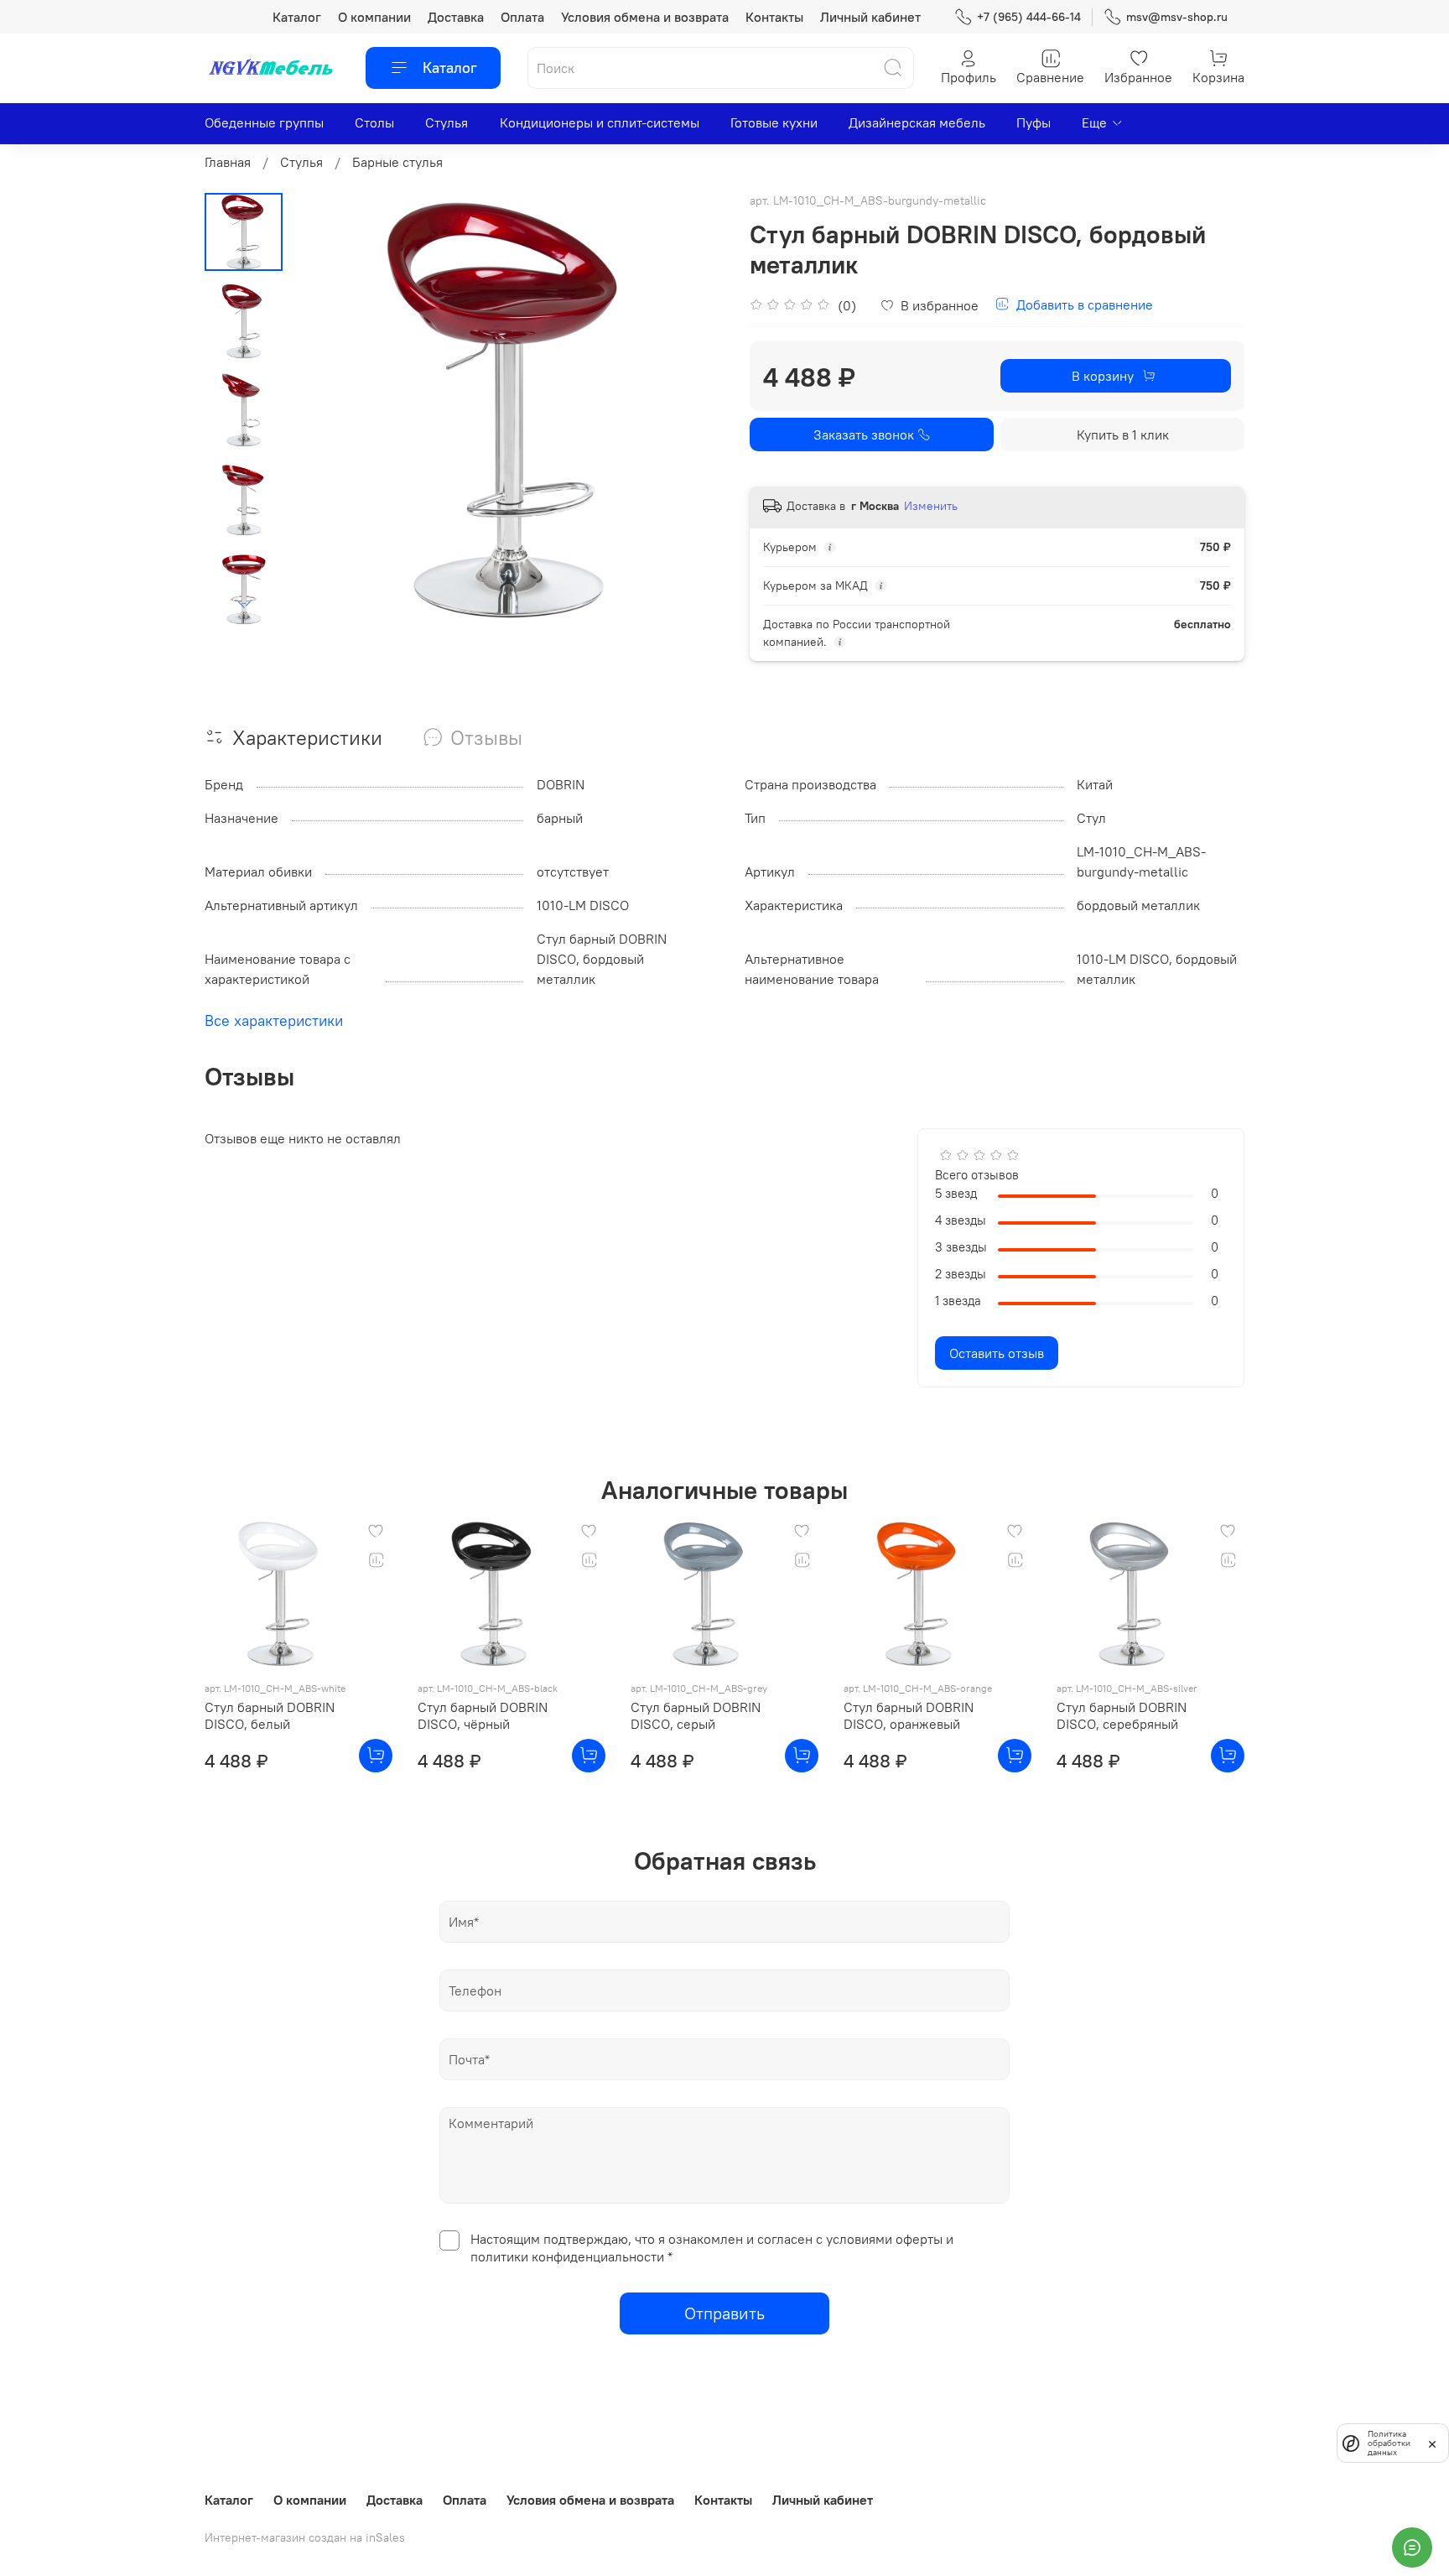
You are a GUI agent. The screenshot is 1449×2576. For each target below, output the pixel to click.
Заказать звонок (864, 435)
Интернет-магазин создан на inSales (305, 2537)
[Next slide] (244, 605)
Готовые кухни (774, 122)
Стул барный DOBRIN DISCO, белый (270, 1715)
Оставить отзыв (997, 1353)
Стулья (447, 122)
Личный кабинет (870, 17)
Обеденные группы (264, 122)
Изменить (931, 506)
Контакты (774, 17)
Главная (228, 162)
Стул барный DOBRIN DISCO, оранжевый (909, 1715)
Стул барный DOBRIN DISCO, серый (696, 1715)
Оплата (522, 17)
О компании (374, 17)
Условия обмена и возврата (645, 17)
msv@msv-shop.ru (1177, 17)
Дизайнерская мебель (917, 122)
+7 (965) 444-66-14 (1029, 17)
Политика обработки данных (1389, 2443)
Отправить (724, 2313)
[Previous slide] (325, 410)
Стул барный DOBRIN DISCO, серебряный (1122, 1715)
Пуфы (1034, 122)
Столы (374, 122)
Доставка (456, 17)
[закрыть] (1432, 2443)
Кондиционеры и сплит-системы (600, 122)
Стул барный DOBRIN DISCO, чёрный (483, 1715)
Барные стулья (397, 162)
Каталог (297, 17)
